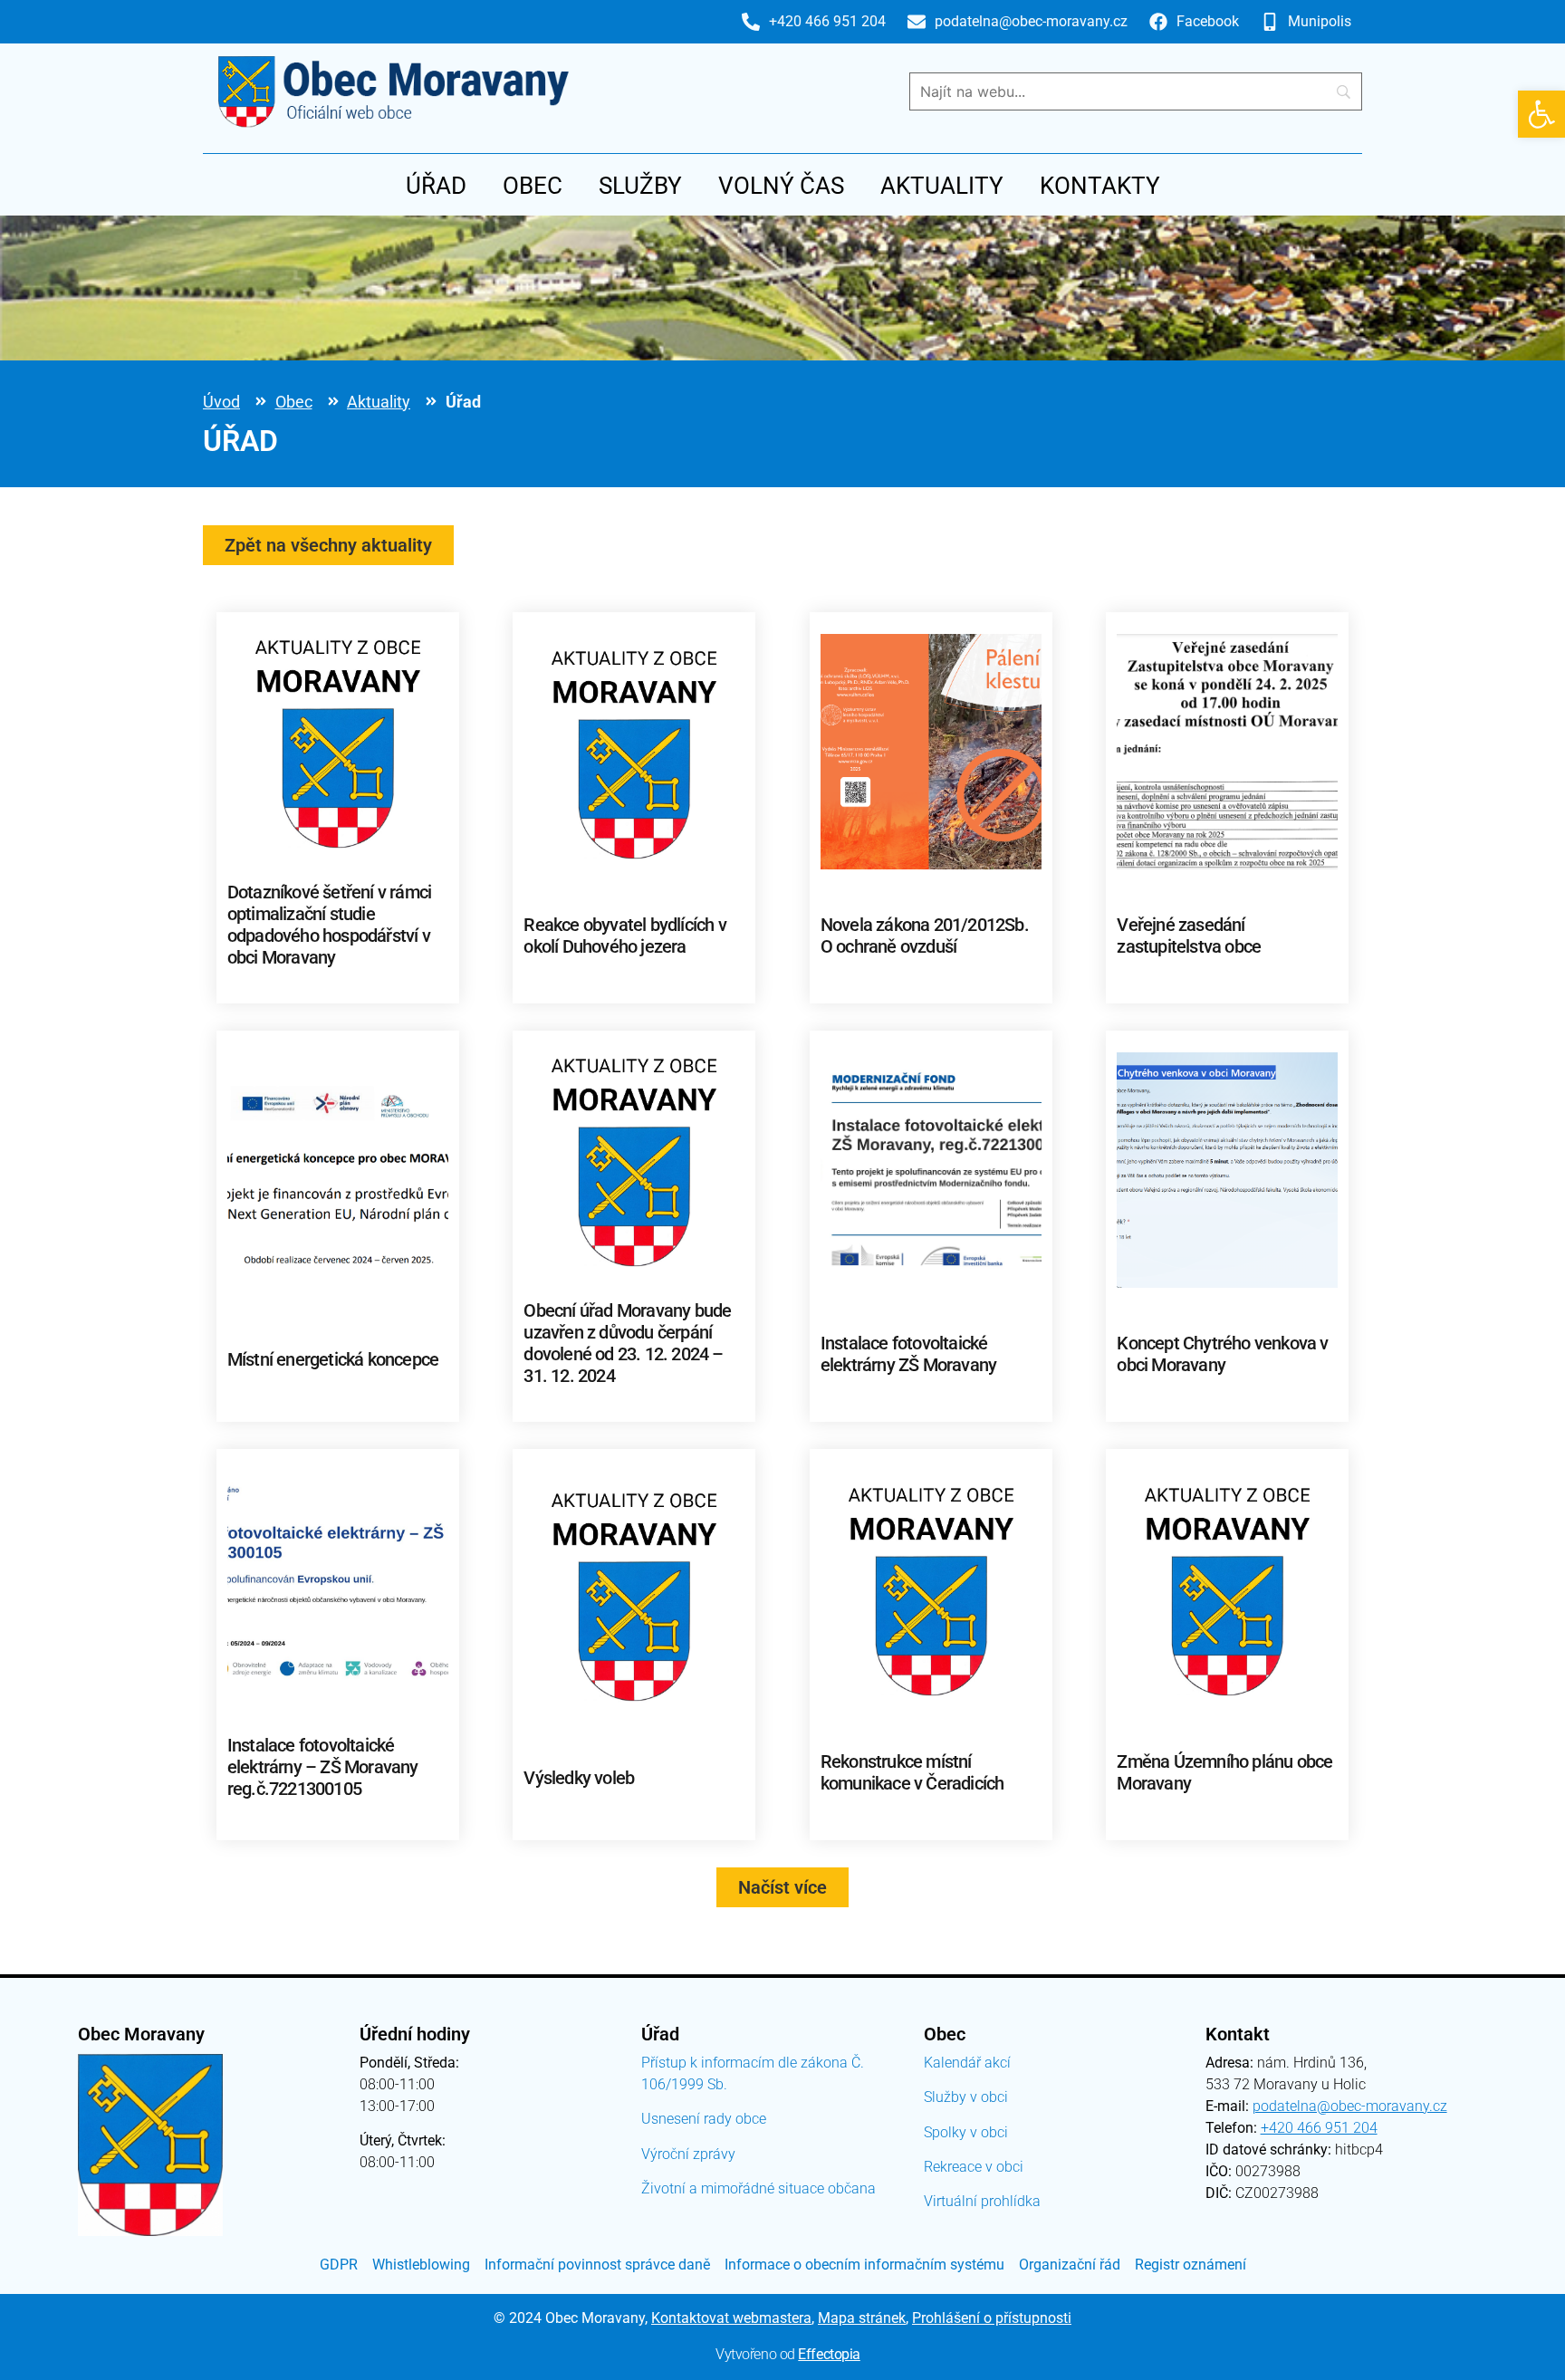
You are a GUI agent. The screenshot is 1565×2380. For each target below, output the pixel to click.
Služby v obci (966, 2097)
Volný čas (781, 186)
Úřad (436, 186)
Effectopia (829, 2354)
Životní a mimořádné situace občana (758, 2188)
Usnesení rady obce (704, 2119)
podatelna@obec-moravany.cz (1350, 2106)
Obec (533, 186)
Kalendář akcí (967, 2063)
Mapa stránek (862, 2318)
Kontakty (1100, 186)
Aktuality (942, 186)
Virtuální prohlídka (982, 2201)
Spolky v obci (966, 2132)
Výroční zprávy (688, 2154)
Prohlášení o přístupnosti (992, 2318)
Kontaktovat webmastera (731, 2318)
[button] (1541, 114)
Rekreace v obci (974, 2167)
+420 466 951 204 (1319, 2128)
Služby (640, 186)
